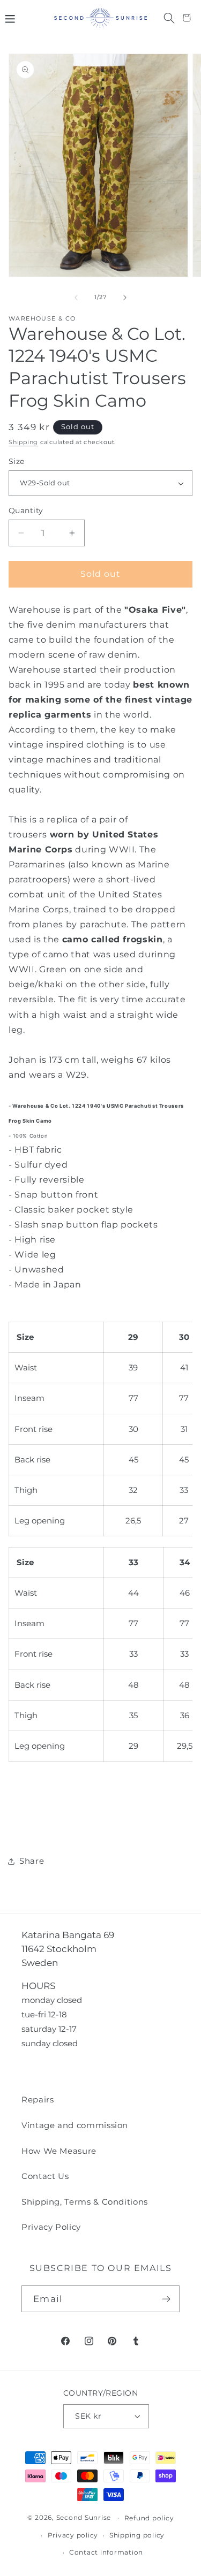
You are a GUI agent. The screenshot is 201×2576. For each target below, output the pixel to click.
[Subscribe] (166, 2299)
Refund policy (149, 2518)
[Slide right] (125, 298)
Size (17, 461)
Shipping (23, 442)
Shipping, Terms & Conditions (85, 2202)
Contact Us (45, 2176)
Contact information (106, 2552)
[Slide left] (76, 298)
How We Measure (59, 2151)
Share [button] (32, 1861)
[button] (10, 18)
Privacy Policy (51, 2227)
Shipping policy (137, 2535)
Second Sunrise (84, 2518)
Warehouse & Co (42, 319)
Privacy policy (73, 2535)
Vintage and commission (75, 2125)
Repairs (38, 2099)
